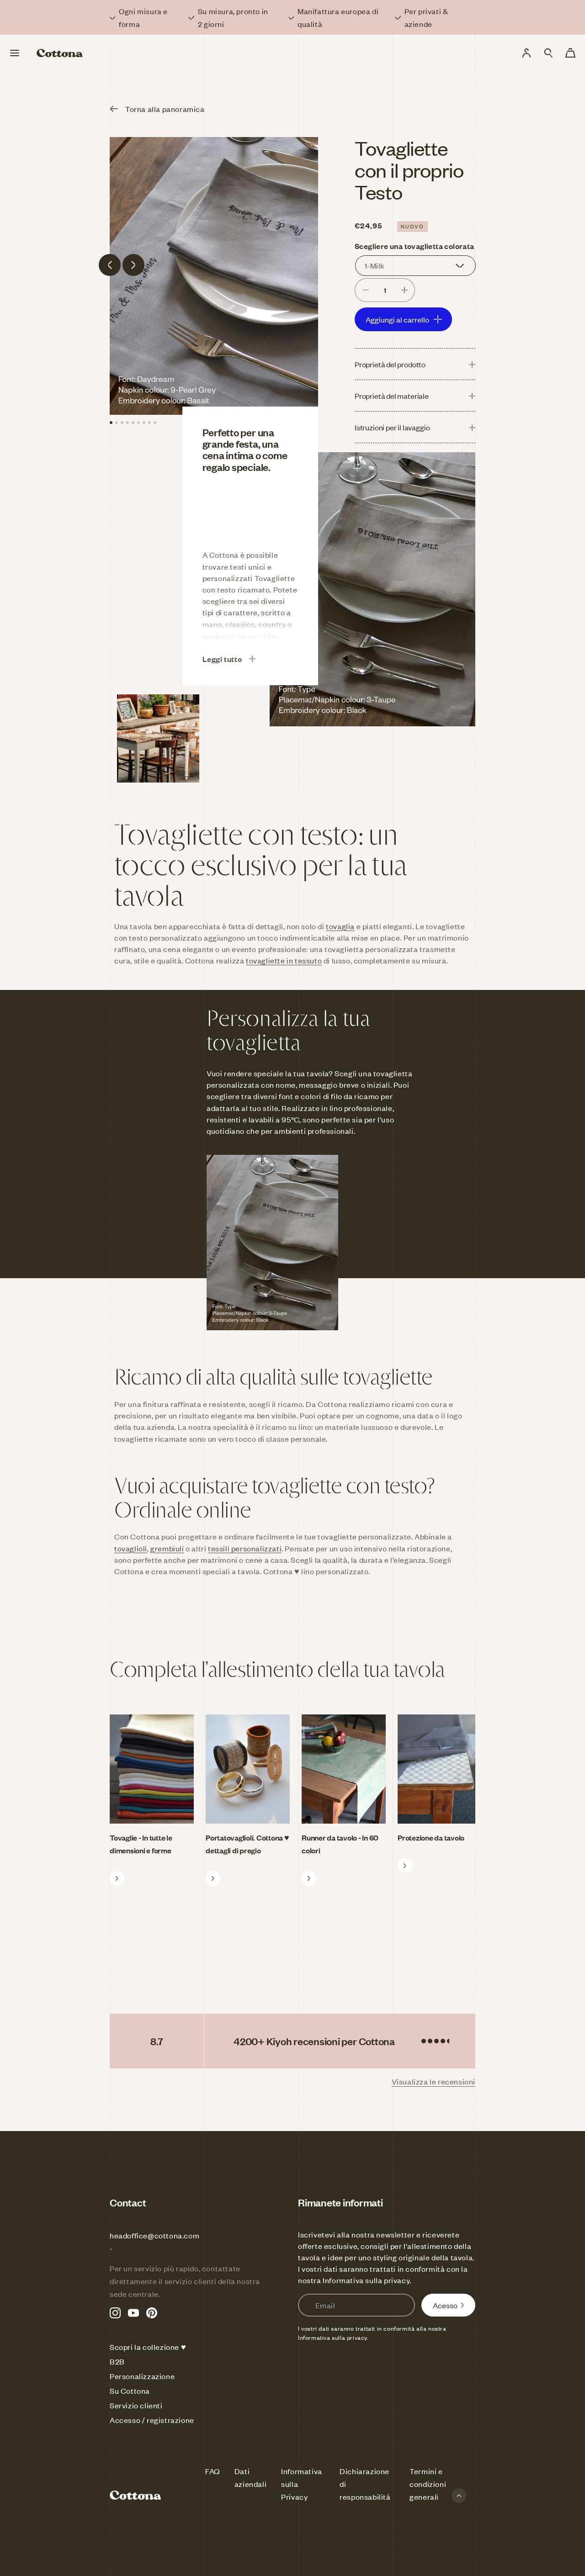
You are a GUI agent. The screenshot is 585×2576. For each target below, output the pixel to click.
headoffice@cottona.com (154, 2235)
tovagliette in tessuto (284, 960)
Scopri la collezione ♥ (148, 2347)
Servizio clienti (136, 2405)
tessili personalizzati (245, 1548)
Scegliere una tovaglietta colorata (415, 246)
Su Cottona (130, 2391)
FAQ (213, 2471)
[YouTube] (133, 2313)
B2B (117, 2361)
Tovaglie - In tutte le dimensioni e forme (141, 1844)
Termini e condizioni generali (428, 2484)
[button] (548, 53)
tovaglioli (131, 1548)
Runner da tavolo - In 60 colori (340, 1844)
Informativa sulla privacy (366, 2280)
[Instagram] (115, 2313)
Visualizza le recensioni (433, 2081)
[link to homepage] (60, 53)
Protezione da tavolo (431, 1837)
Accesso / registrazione (152, 2420)
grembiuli (167, 1548)
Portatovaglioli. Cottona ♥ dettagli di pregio (247, 1844)
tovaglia (340, 926)
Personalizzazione (142, 2376)
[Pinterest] (152, 2313)
